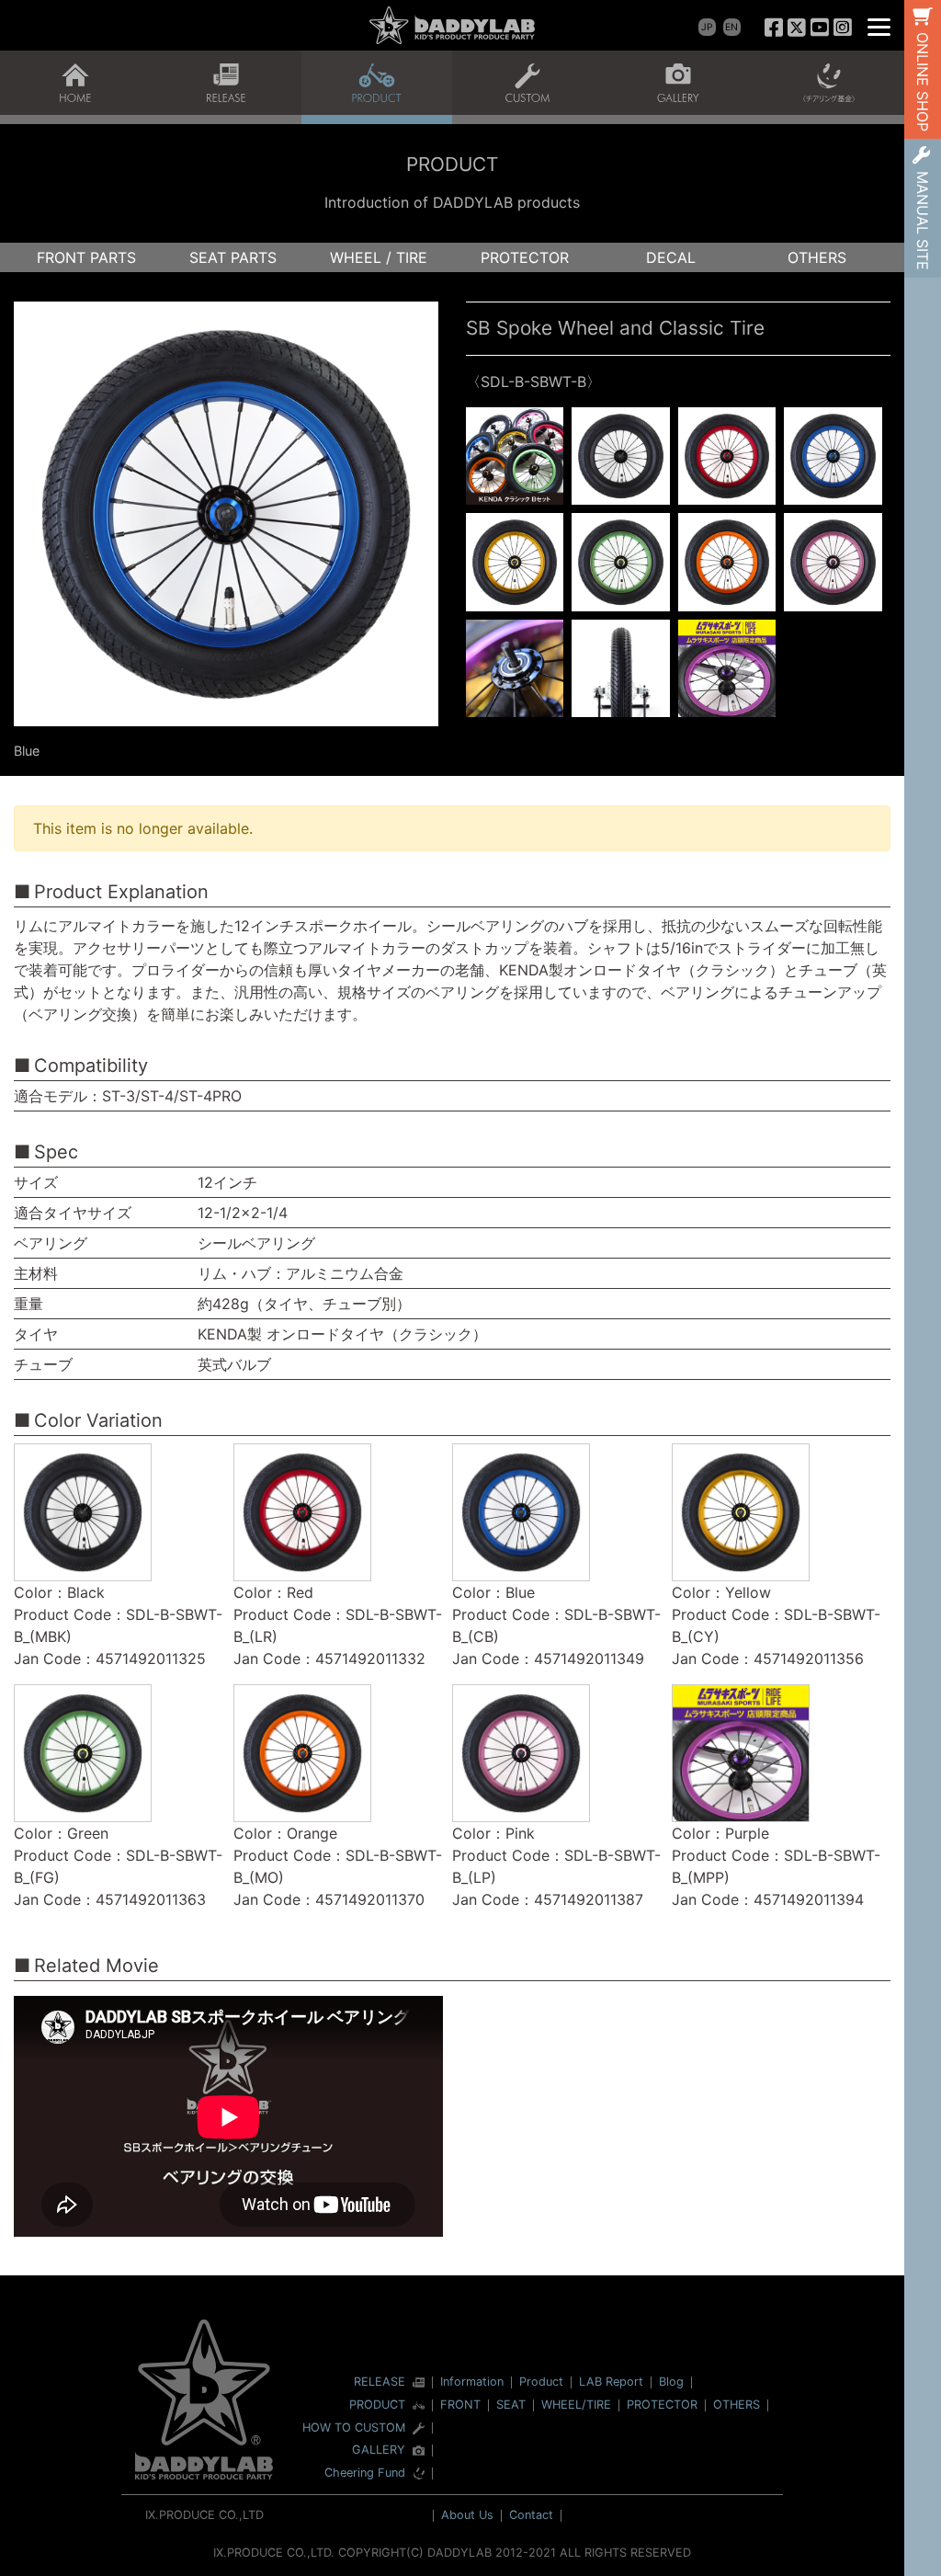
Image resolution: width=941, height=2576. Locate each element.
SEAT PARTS (233, 257)
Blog (671, 2382)
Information (472, 2382)
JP (707, 27)
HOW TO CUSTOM (354, 2428)
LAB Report (611, 2382)
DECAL (671, 257)
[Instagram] (842, 27)
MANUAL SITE (923, 221)
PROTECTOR (525, 257)
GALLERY (379, 2451)
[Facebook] (774, 27)
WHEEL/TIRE (576, 2405)
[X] (797, 27)
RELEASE (380, 2382)
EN (731, 27)
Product (541, 2382)
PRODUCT (377, 2405)
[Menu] (879, 25)
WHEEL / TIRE (379, 257)
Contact (531, 2515)
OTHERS (817, 257)
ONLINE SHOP (923, 82)
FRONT (460, 2405)
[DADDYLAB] (452, 25)
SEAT (511, 2405)
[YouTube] (819, 27)
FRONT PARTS (86, 257)
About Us (467, 2515)
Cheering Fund (365, 2473)
